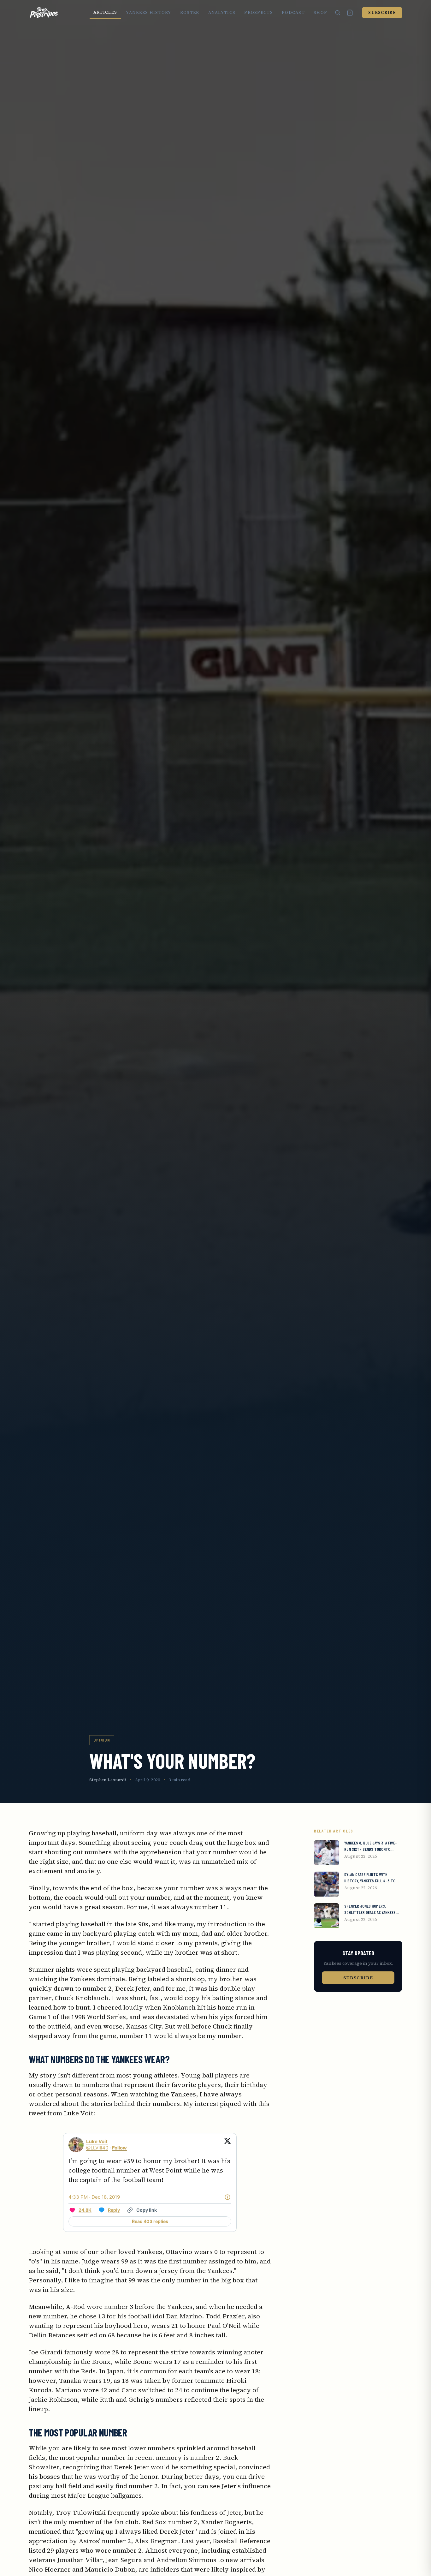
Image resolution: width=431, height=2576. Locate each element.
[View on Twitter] (227, 2145)
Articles (105, 12)
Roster (190, 12)
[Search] (338, 13)
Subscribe (382, 12)
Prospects (259, 12)
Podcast (293, 12)
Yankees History (149, 12)
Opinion (102, 1740)
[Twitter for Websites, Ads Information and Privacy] (227, 2197)
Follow (119, 2148)
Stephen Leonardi (108, 1780)
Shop (320, 12)
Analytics (222, 12)
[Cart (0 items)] (350, 13)
